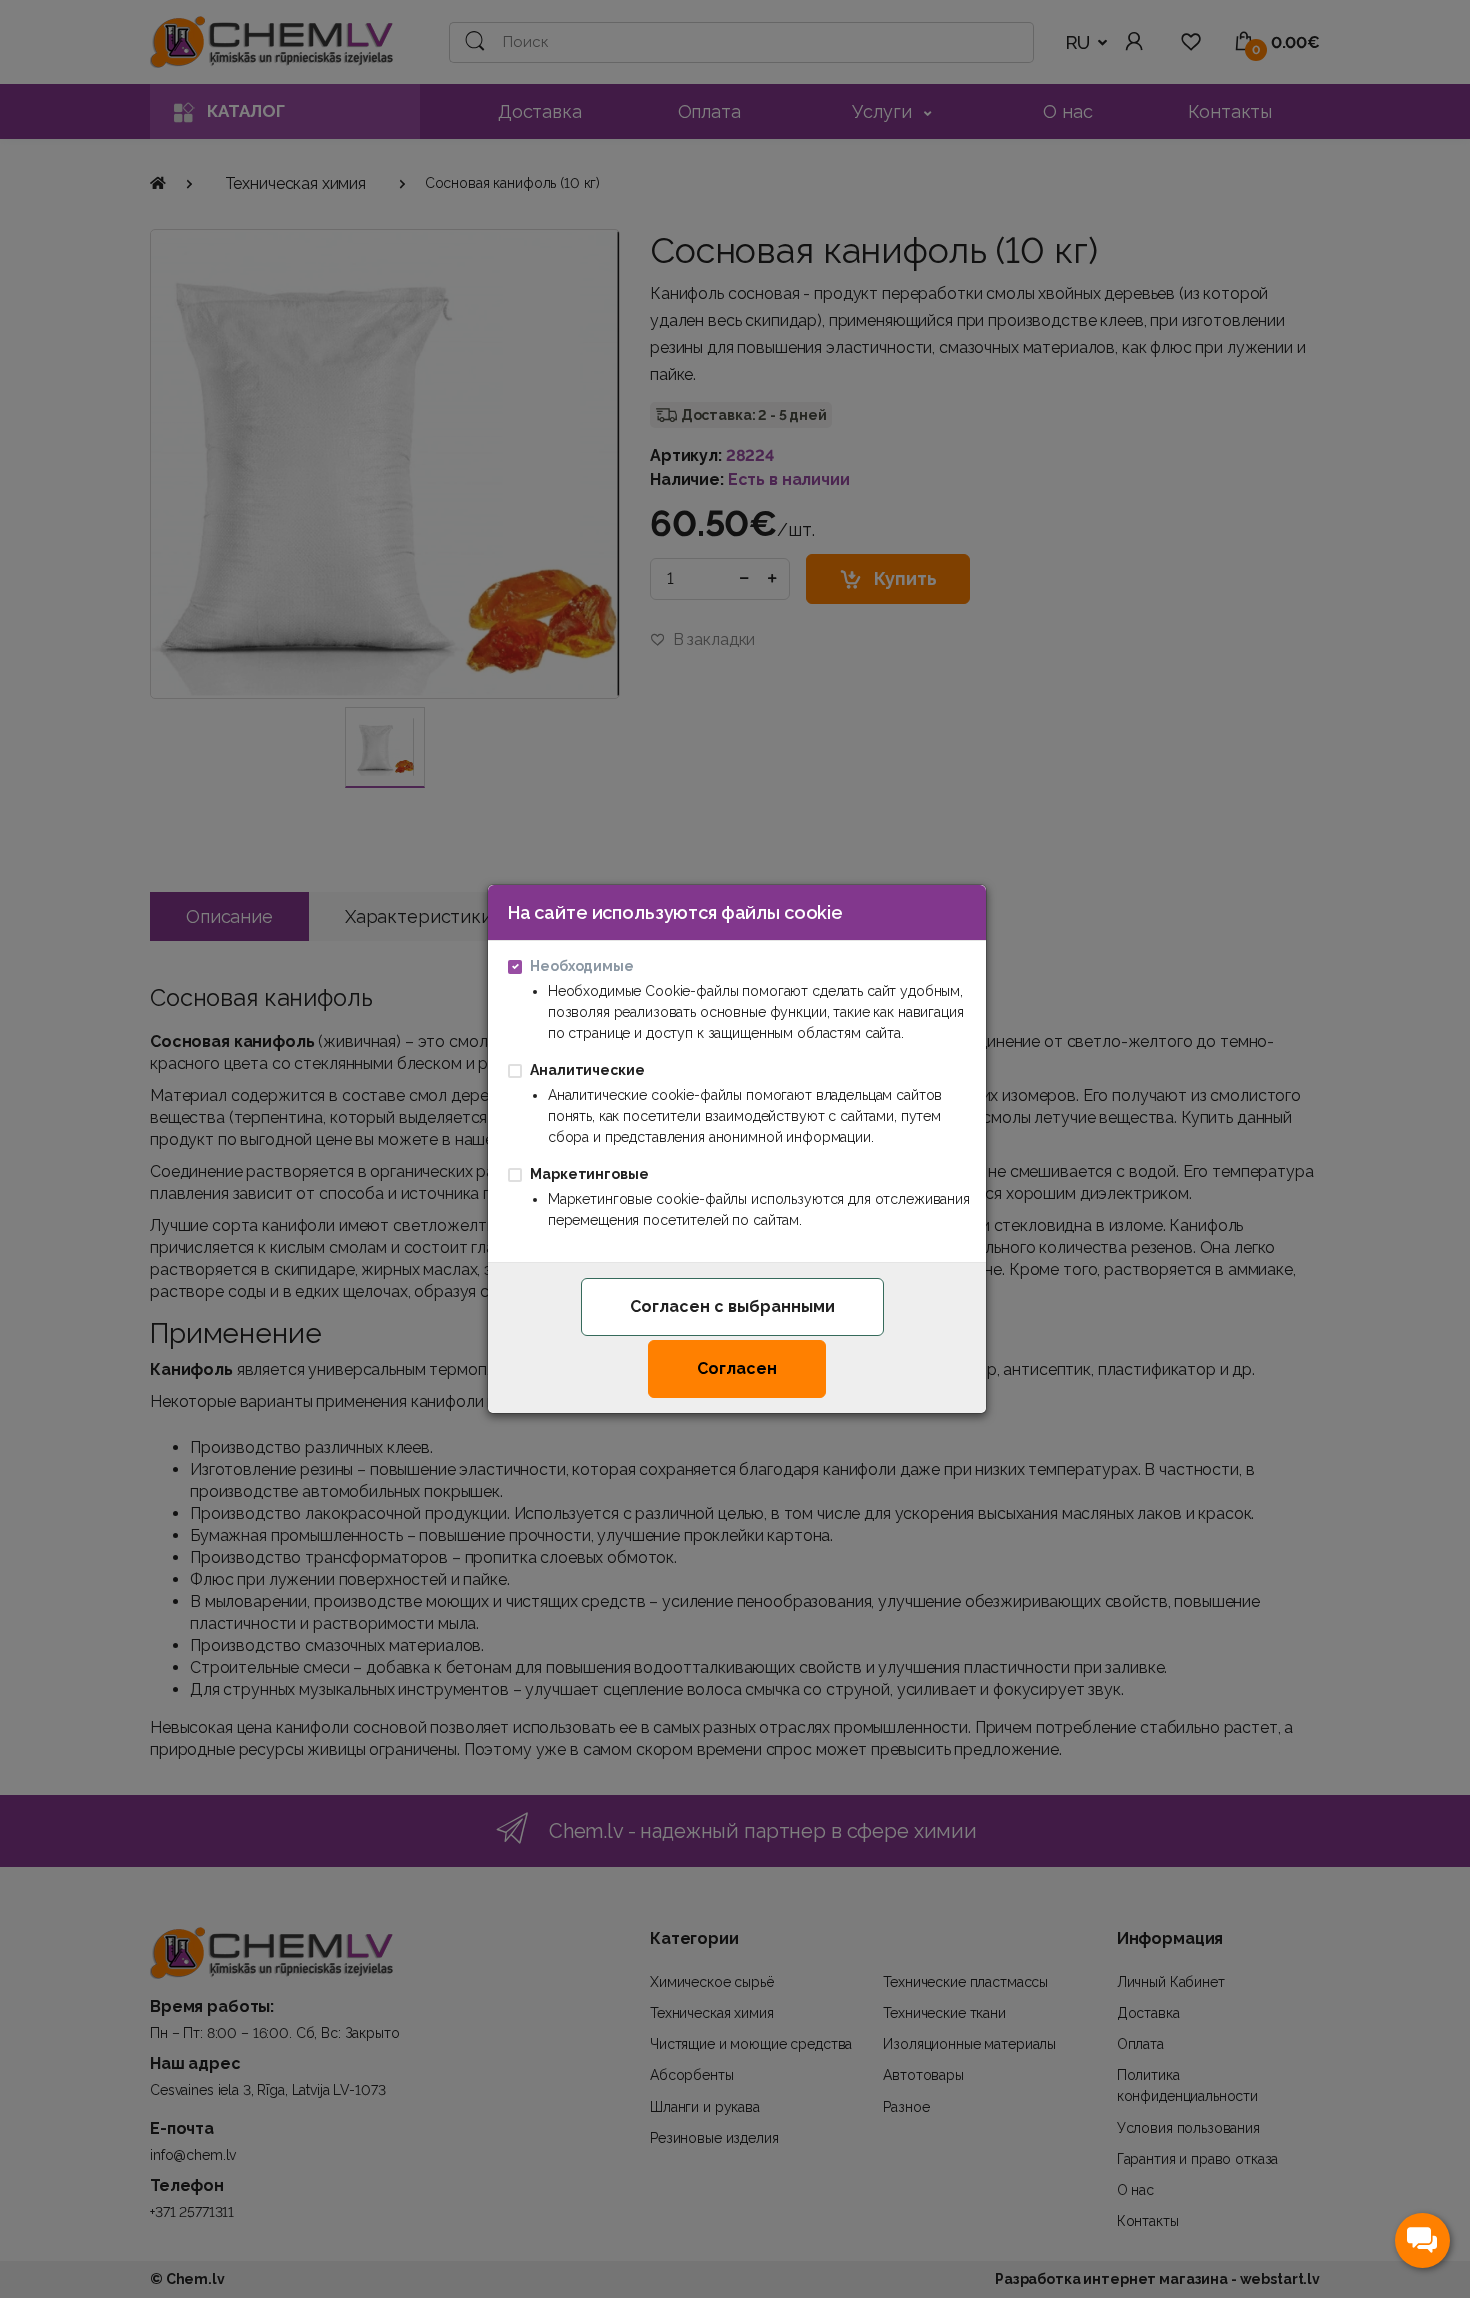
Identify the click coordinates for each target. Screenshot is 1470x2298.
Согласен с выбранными (732, 1306)
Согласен (737, 1368)
